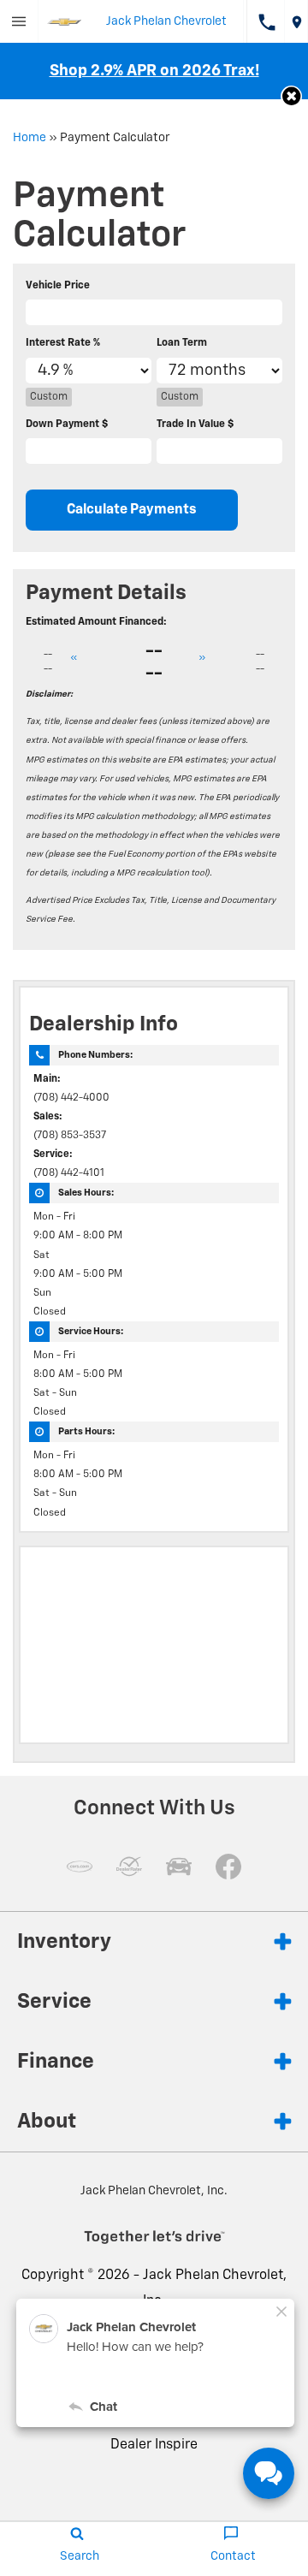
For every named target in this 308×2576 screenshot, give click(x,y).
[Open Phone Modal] (266, 21)
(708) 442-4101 (69, 1173)
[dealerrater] (129, 1867)
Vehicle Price (58, 286)
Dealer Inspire (154, 2445)
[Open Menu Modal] (19, 21)
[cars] (80, 1867)
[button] (291, 96)
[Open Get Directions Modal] (296, 21)
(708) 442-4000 (71, 1098)
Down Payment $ (67, 424)
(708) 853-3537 (70, 1136)
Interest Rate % (63, 343)
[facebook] (228, 1867)
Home (30, 138)
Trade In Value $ (195, 424)
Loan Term (182, 343)
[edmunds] (179, 1867)
